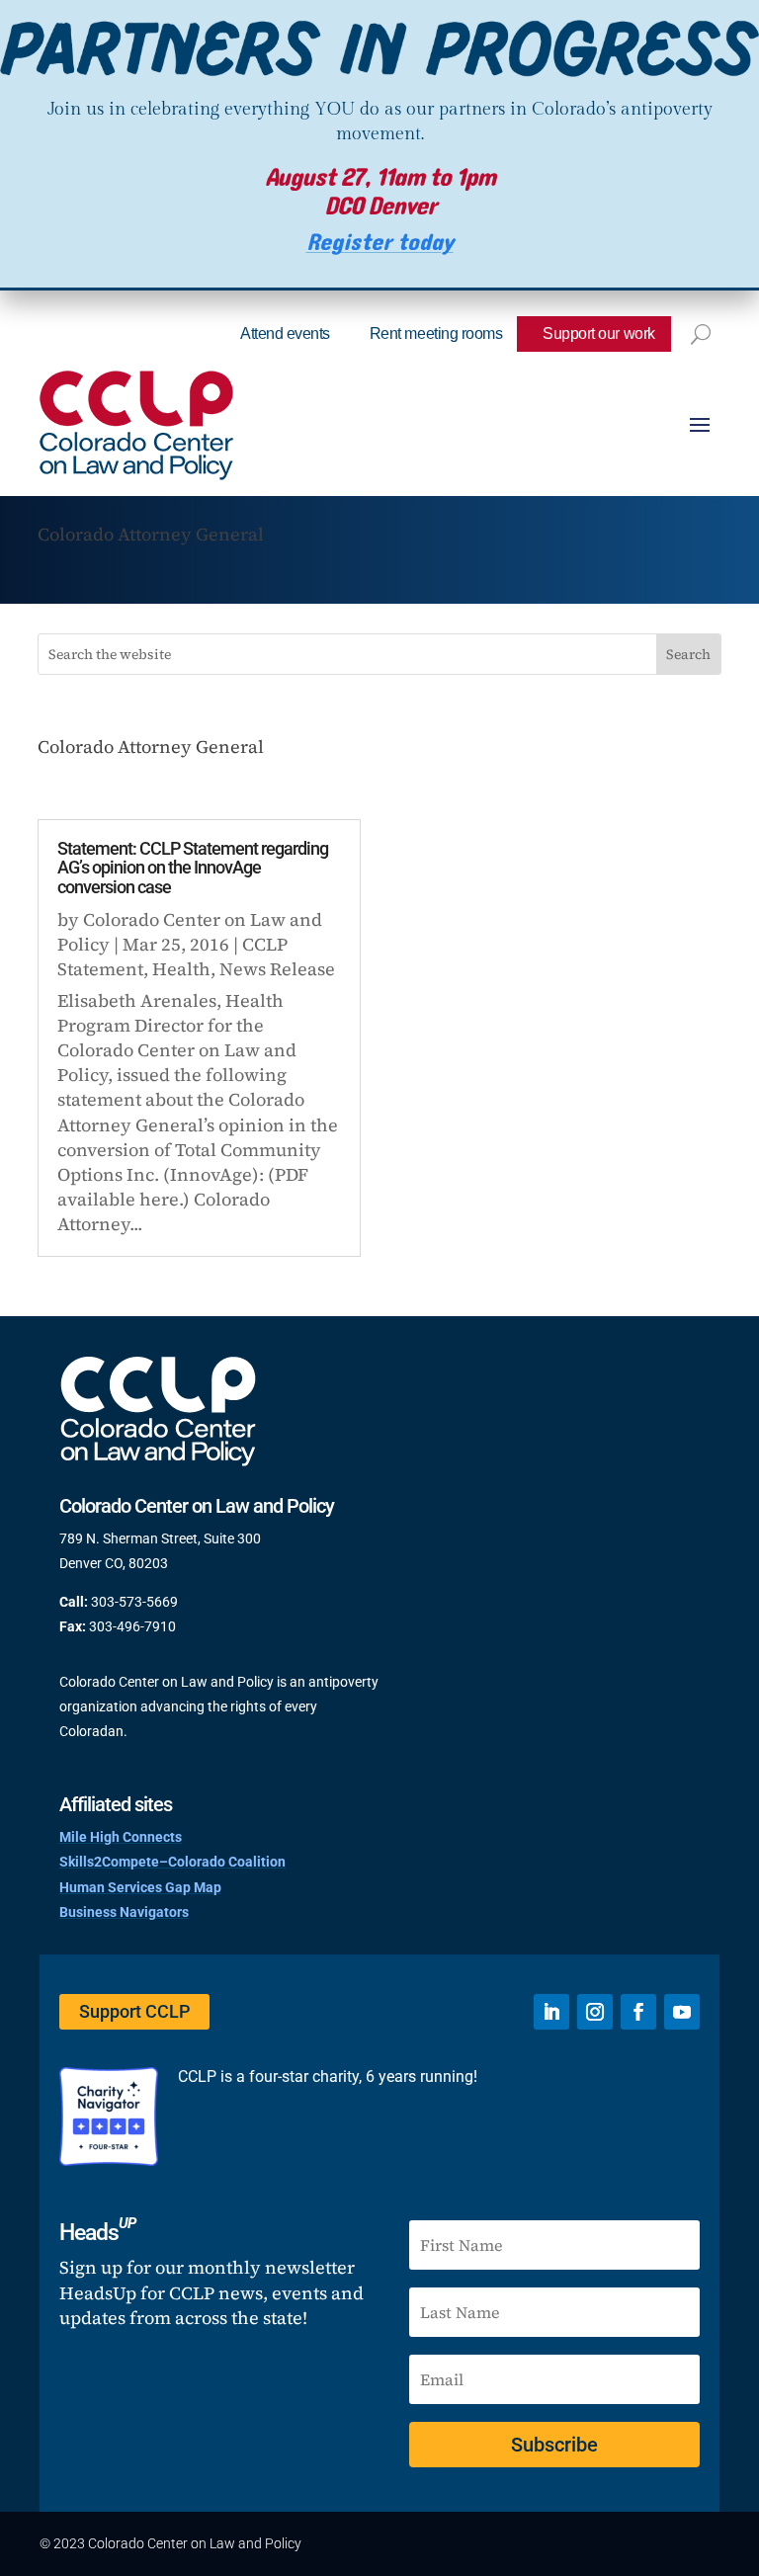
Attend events (285, 333)
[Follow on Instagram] (595, 2012)
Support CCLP (134, 2011)
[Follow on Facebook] (638, 2012)
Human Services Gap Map (140, 1887)
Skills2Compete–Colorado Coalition (172, 1862)
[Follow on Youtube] (682, 2012)
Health (181, 969)
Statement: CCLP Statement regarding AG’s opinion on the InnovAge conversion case (193, 868)
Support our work (598, 333)
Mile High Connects (121, 1837)
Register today (380, 243)
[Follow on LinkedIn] (551, 2012)
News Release (277, 969)
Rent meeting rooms (436, 333)
